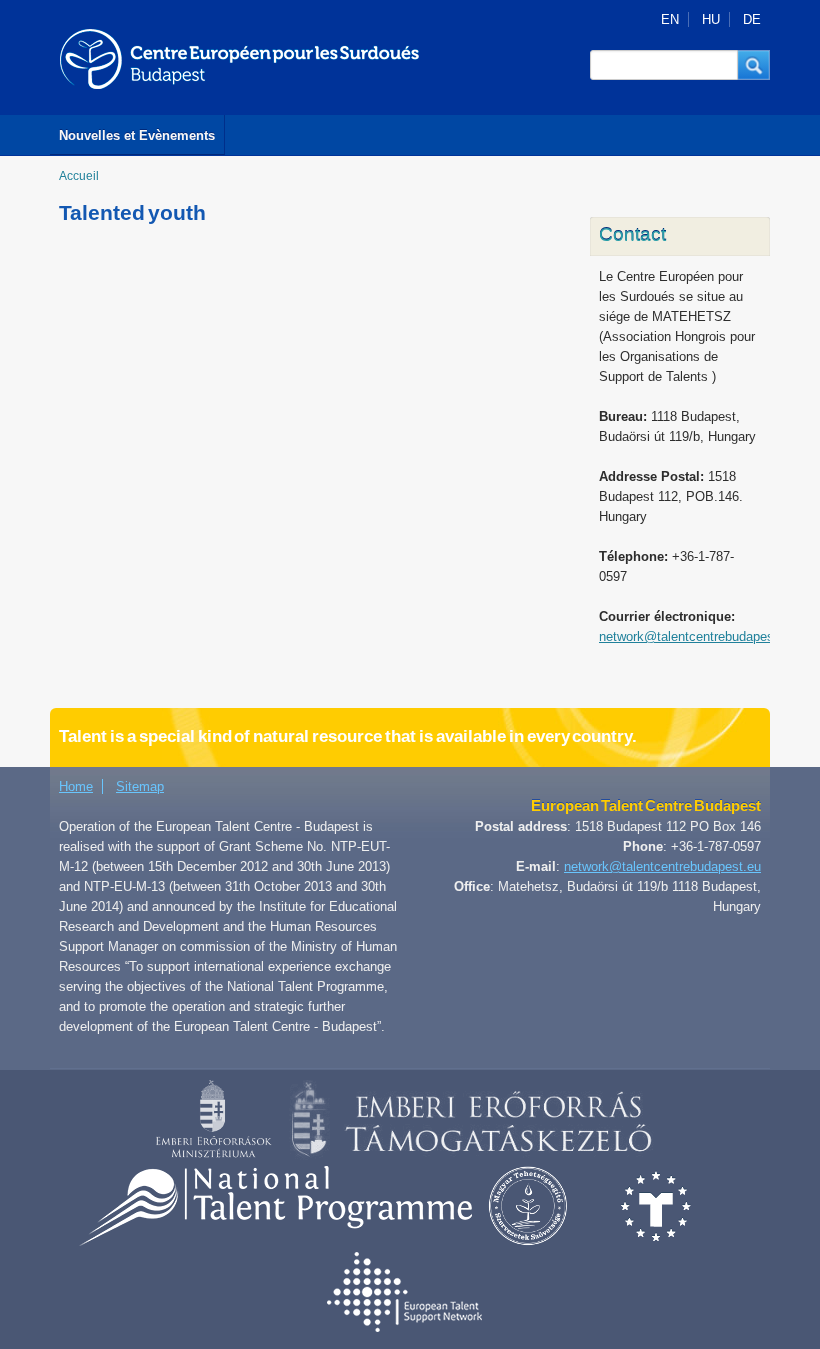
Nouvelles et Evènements (137, 135)
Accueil (79, 176)
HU (711, 19)
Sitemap (140, 786)
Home (76, 786)
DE (752, 19)
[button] (754, 65)
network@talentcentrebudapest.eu (697, 636)
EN (670, 19)
